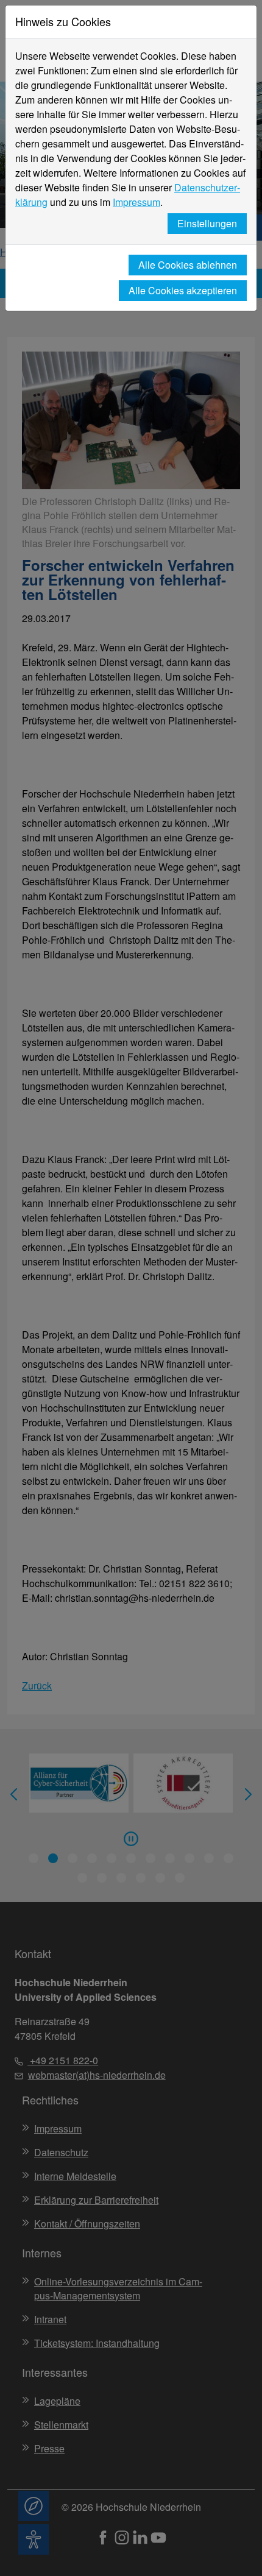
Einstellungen (207, 223)
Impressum (136, 202)
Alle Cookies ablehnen (188, 265)
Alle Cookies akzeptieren (183, 290)
